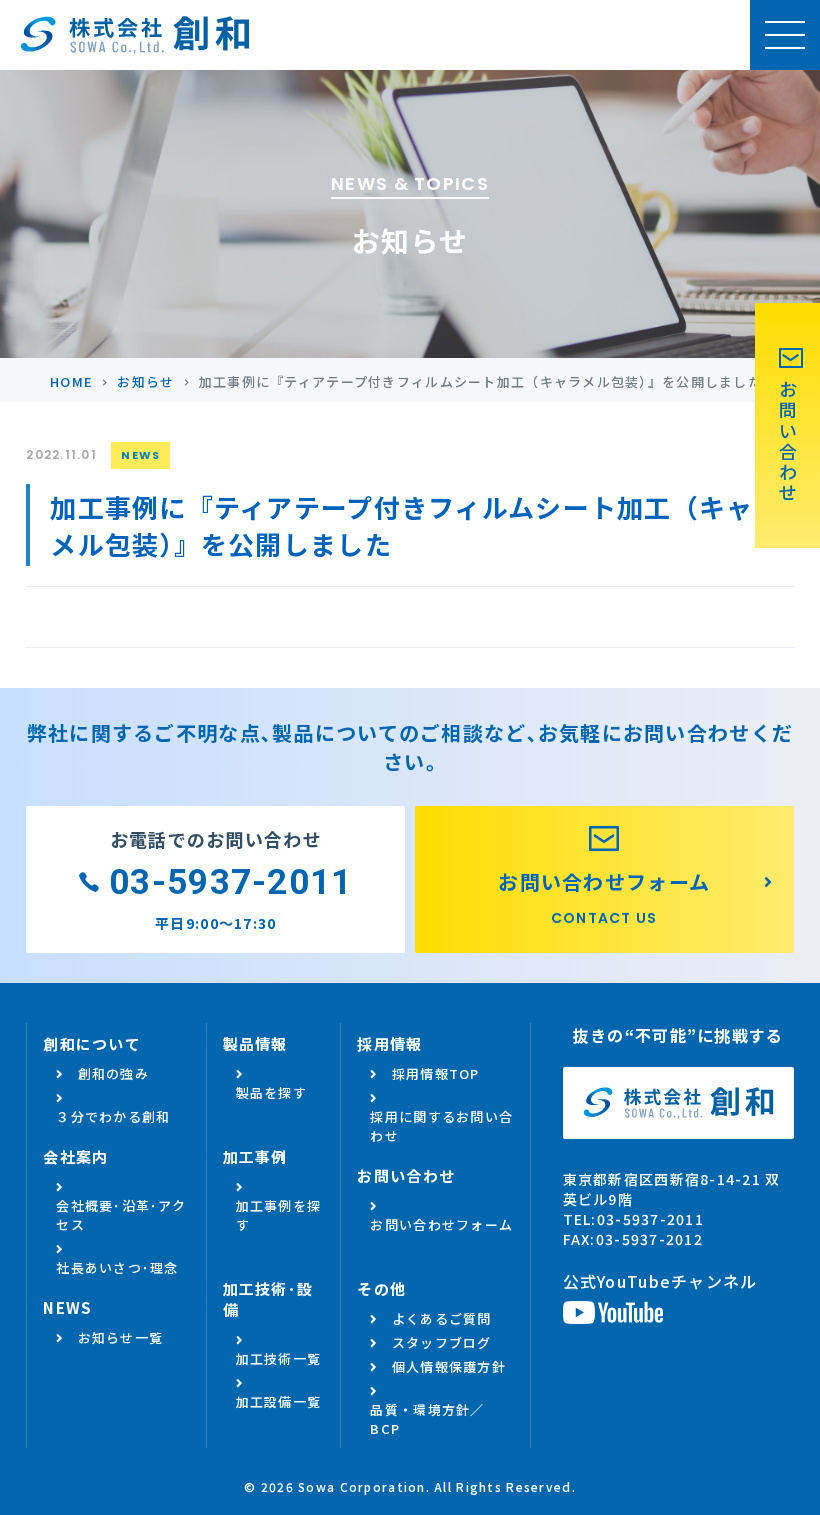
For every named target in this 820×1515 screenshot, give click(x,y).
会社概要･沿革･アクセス (121, 1215)
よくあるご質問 (442, 1318)
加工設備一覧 (279, 1401)
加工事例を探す (279, 1215)
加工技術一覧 (279, 1358)
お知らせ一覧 (121, 1337)
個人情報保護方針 (449, 1366)
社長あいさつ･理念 (117, 1267)
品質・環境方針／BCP (427, 1419)
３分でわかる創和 (113, 1116)
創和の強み (113, 1073)
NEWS (140, 455)
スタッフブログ (442, 1342)
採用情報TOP (436, 1073)
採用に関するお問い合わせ (441, 1126)
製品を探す (271, 1092)
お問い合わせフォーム (441, 1224)
